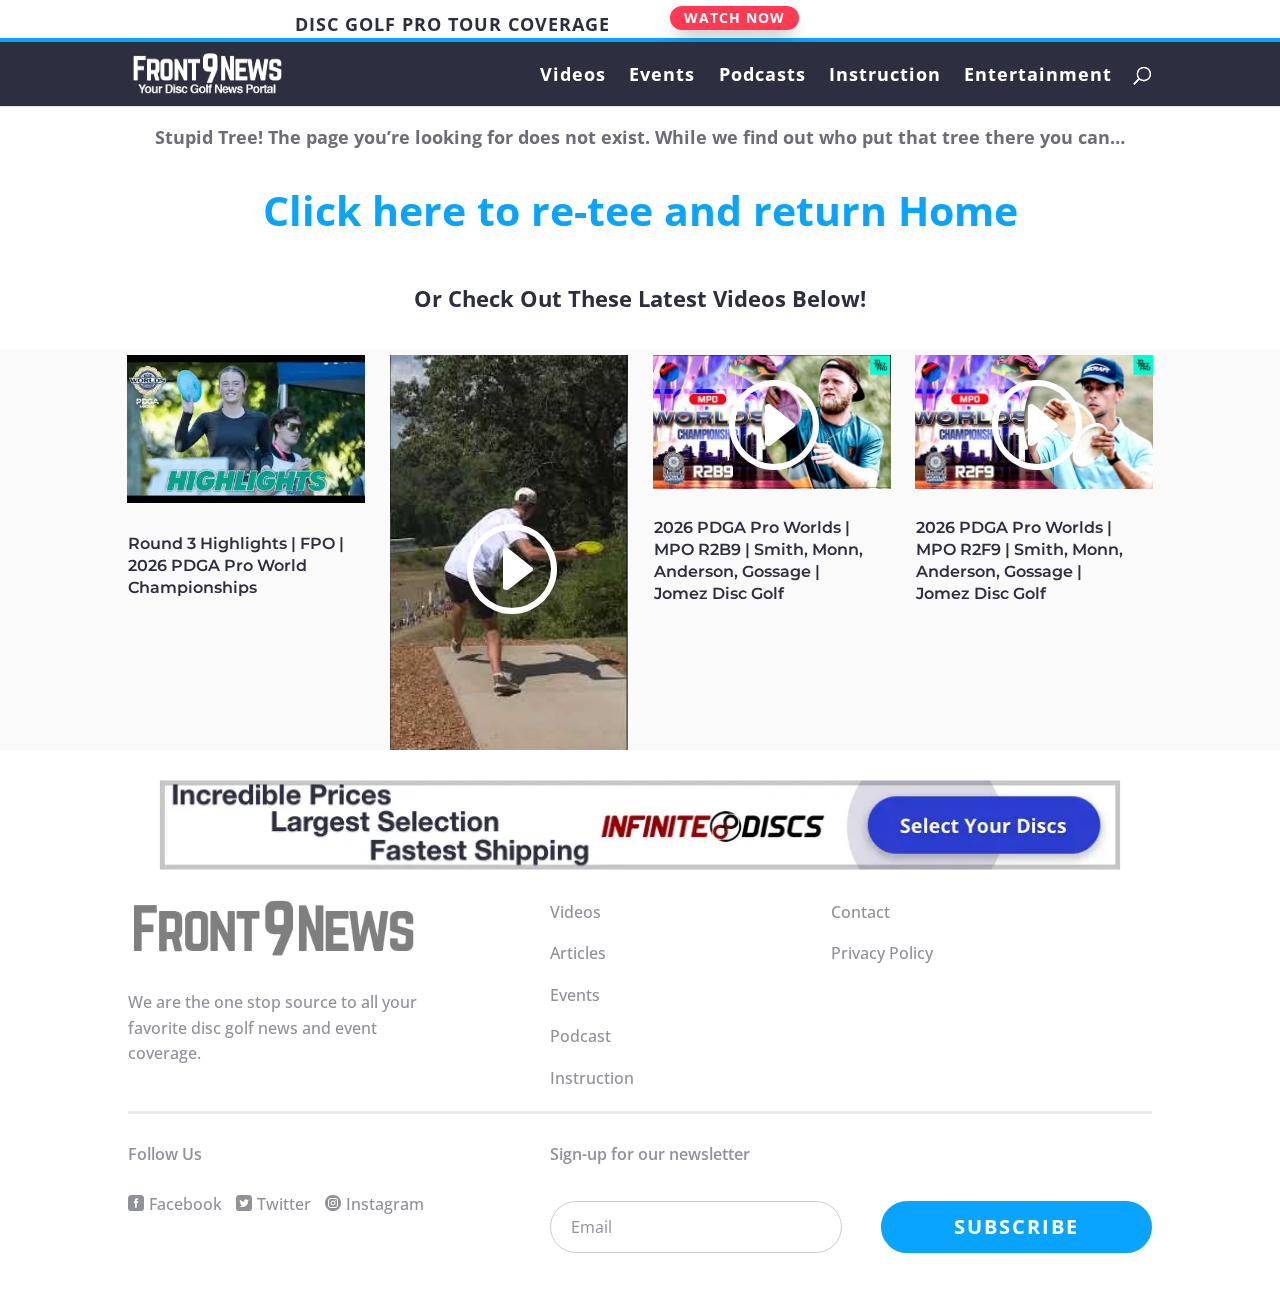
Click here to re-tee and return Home (640, 210)
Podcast (580, 1036)
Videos (573, 76)
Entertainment (1038, 76)
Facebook (185, 1204)
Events (662, 76)
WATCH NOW (734, 17)
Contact (860, 912)
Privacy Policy (882, 953)
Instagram (385, 1204)
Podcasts (762, 76)
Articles (578, 953)
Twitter (284, 1204)
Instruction (885, 76)
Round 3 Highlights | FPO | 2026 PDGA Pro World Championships (236, 565)
